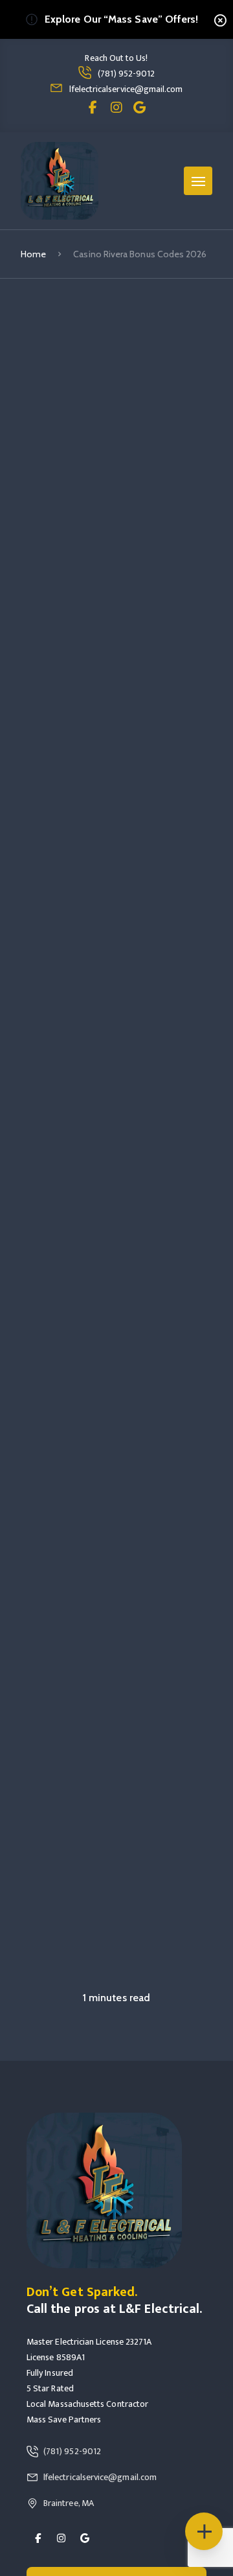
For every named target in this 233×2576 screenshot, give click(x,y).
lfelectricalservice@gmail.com (126, 89)
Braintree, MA (69, 2503)
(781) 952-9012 (127, 74)
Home (33, 254)
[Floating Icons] (204, 2531)
